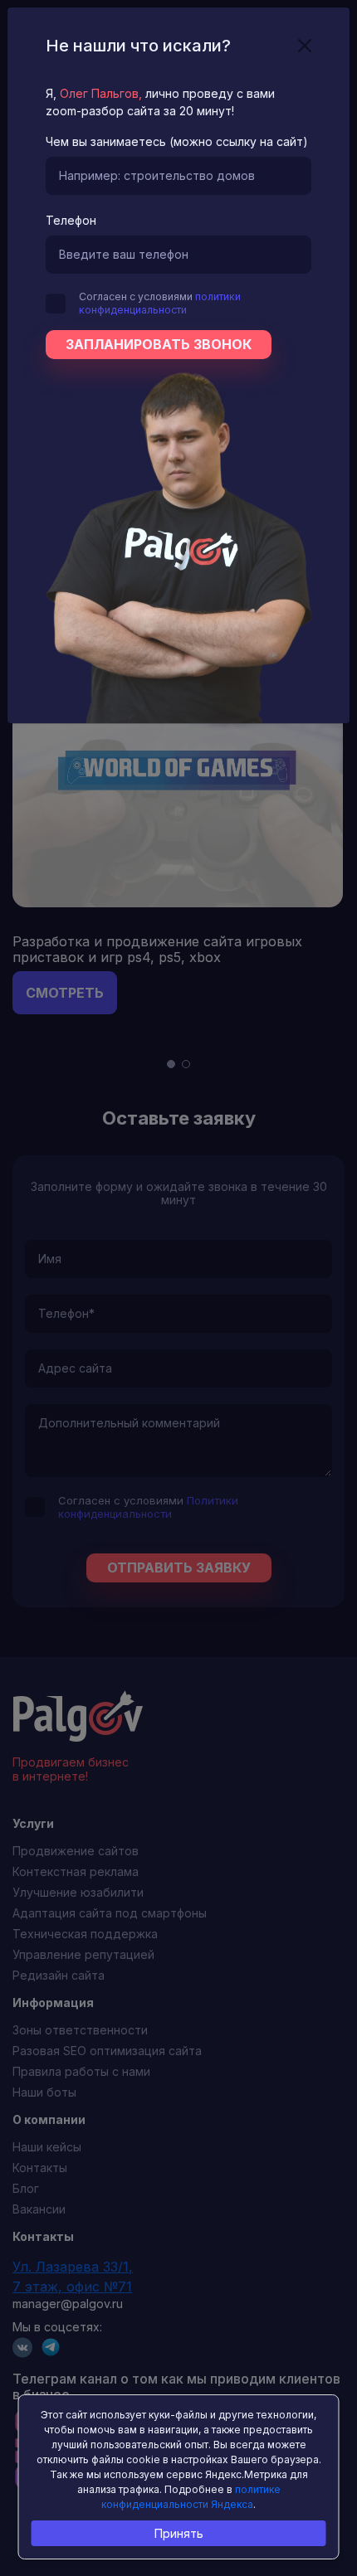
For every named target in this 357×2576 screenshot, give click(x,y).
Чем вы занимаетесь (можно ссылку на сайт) (177, 141)
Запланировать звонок (159, 344)
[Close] (305, 46)
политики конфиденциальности (160, 303)
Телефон (71, 220)
